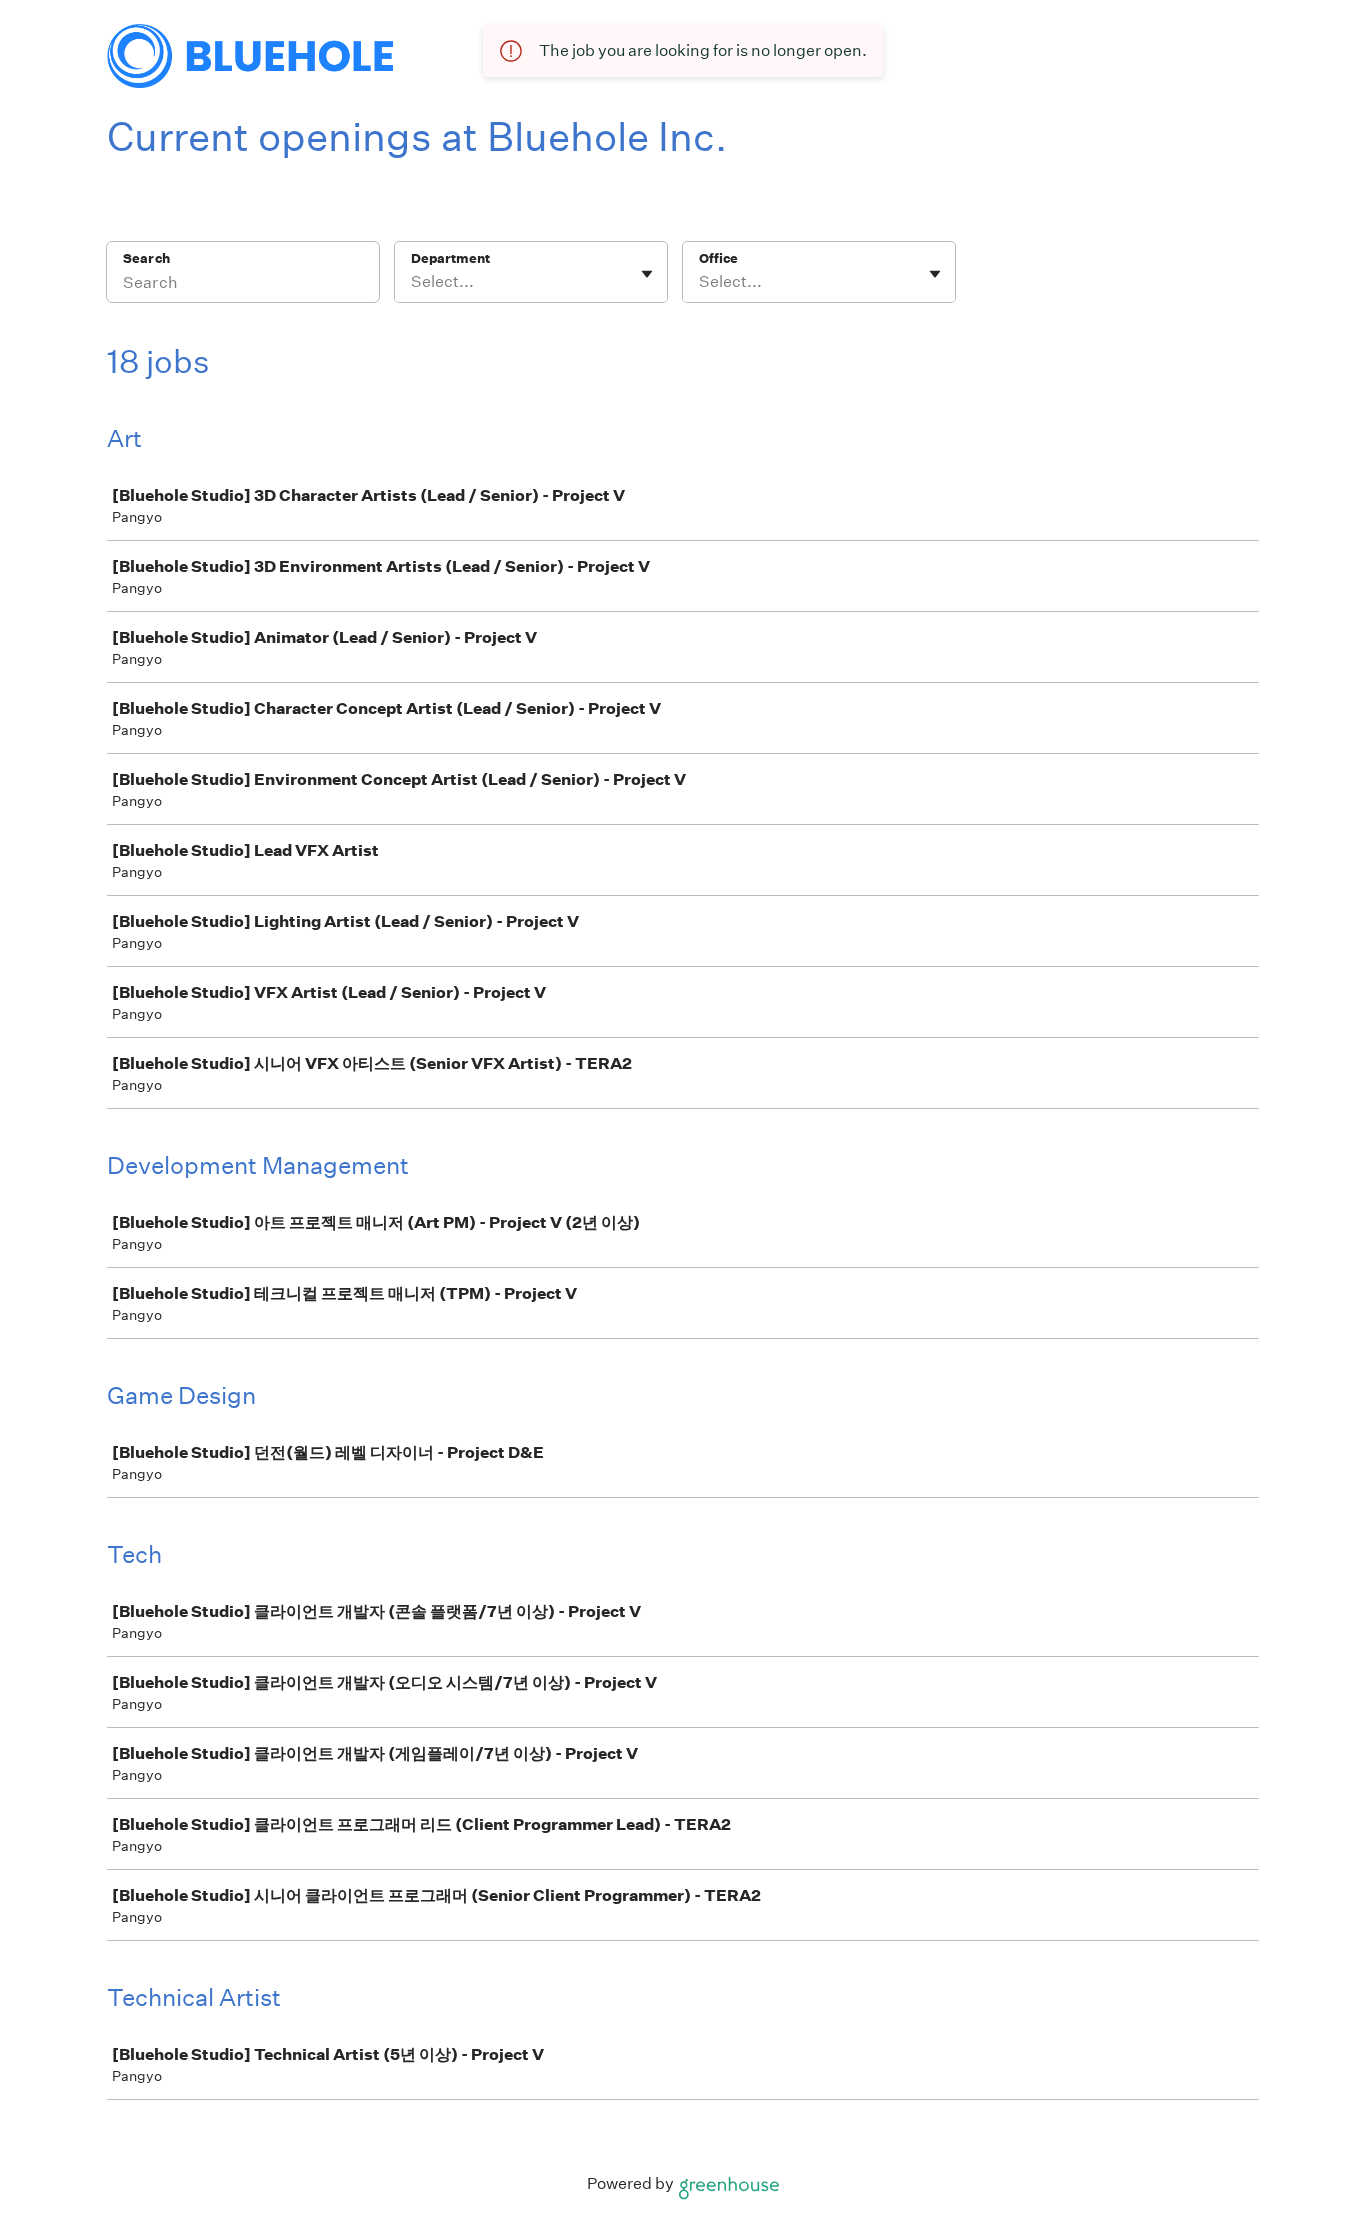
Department (450, 258)
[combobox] (412, 282)
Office (718, 258)
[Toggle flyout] (647, 274)
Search (146, 258)
